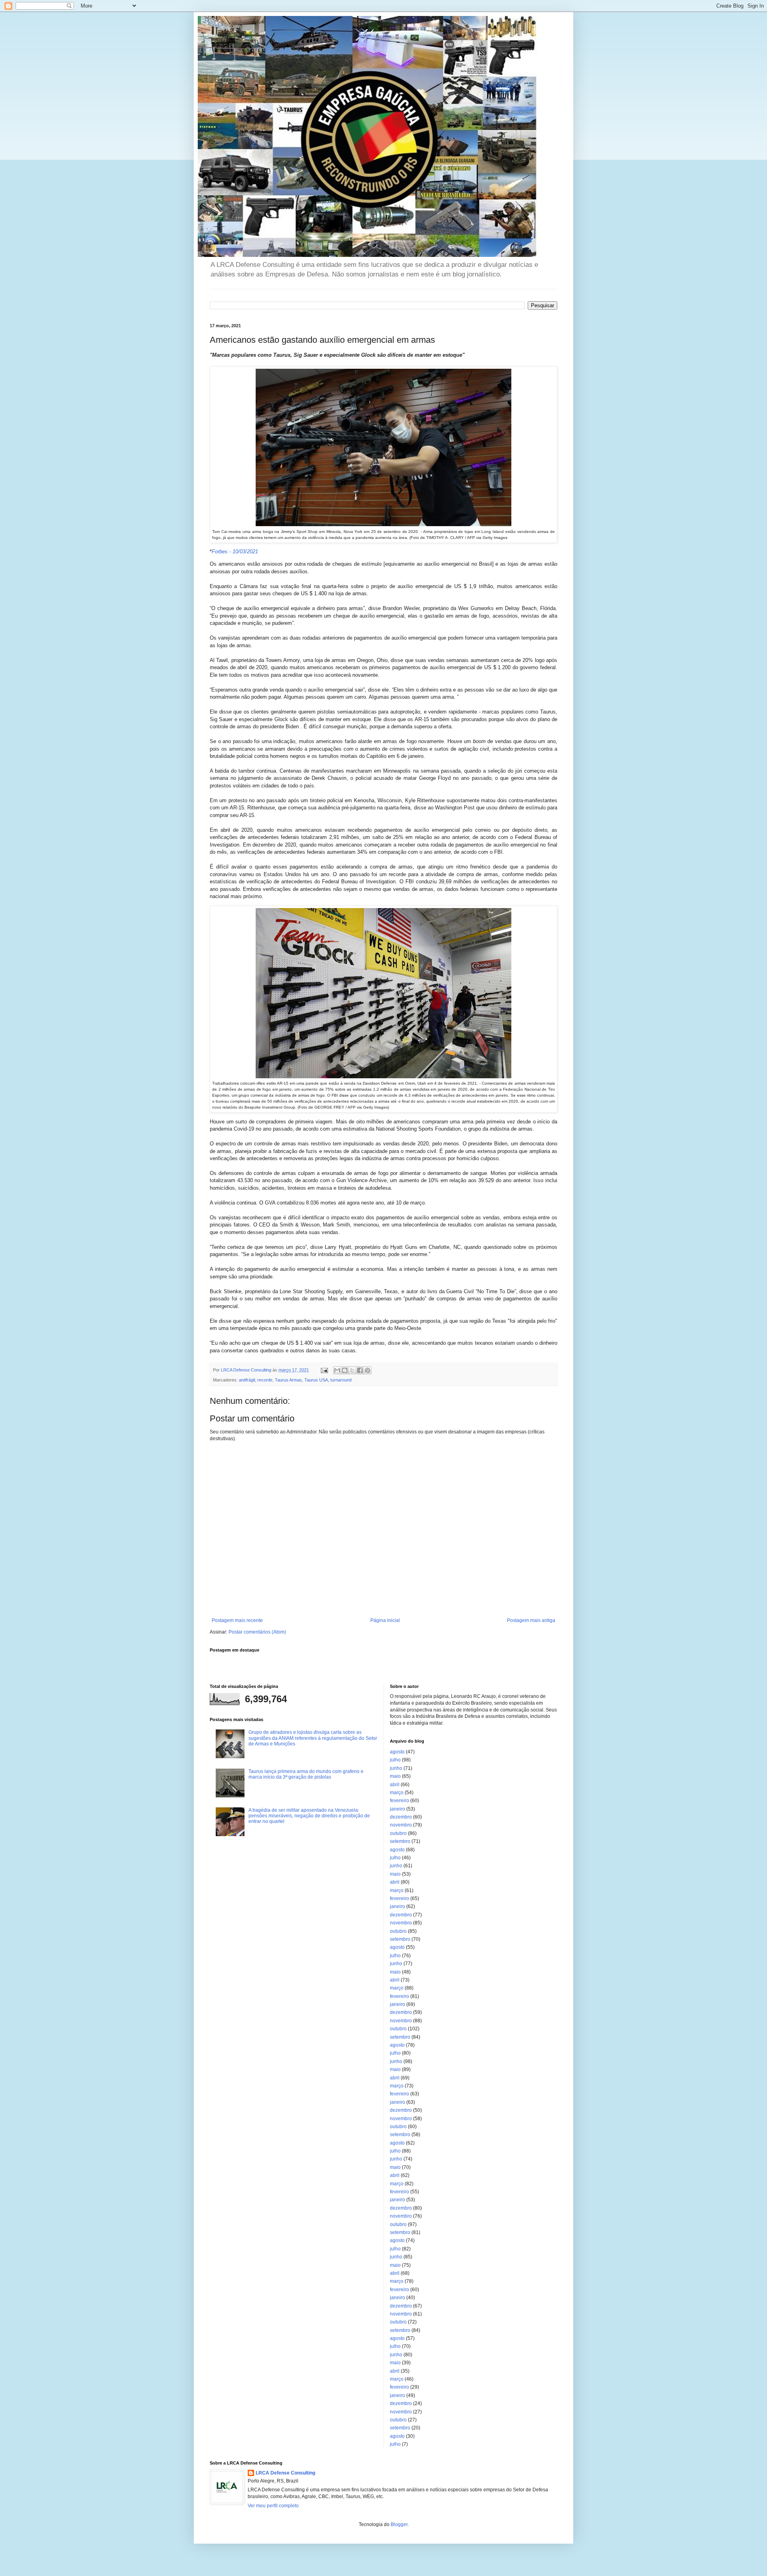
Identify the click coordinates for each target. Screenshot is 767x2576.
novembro (401, 1825)
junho (396, 1768)
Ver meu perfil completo (273, 2506)
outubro (398, 1833)
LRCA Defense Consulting (285, 2473)
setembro (400, 1841)
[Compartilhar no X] (352, 1370)
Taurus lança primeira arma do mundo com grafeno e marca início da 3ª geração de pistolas (306, 1774)
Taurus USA (316, 1380)
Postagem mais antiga (531, 1620)
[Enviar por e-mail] (337, 1370)
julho (395, 1760)
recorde (265, 1380)
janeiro (397, 1809)
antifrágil (247, 1380)
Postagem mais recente (237, 1620)
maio (395, 1776)
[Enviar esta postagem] (324, 1370)
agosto (397, 1752)
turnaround (341, 1380)
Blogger (399, 2524)
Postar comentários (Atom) (257, 1632)
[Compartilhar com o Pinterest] (368, 1370)
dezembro (401, 1817)
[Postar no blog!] (345, 1370)
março (397, 1793)
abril (395, 1785)
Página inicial (385, 1620)
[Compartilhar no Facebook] (360, 1370)
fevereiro (399, 1801)
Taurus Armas (288, 1380)
